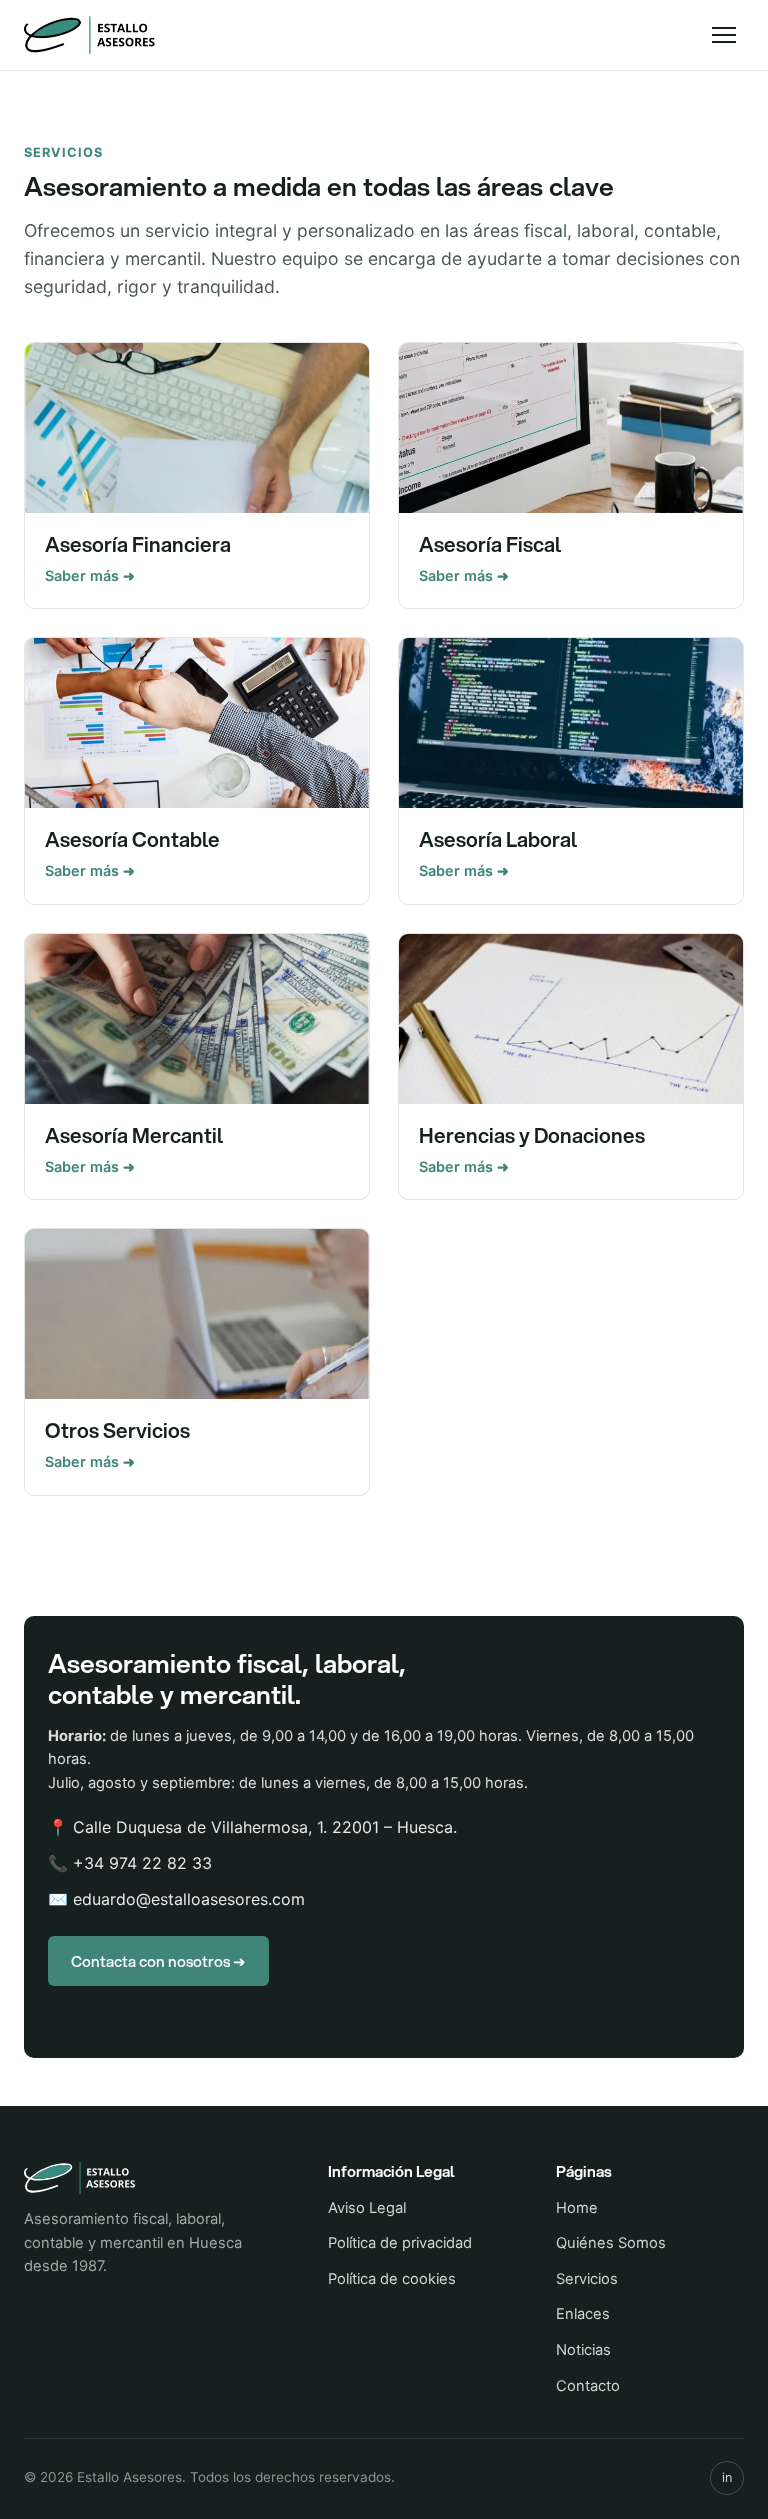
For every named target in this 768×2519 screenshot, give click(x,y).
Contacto (588, 2386)
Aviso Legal (367, 2208)
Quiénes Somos (611, 2243)
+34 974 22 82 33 (142, 1863)
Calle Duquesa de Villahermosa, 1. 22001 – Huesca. (265, 1827)
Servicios (587, 2279)
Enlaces (583, 2314)
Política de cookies (392, 2279)
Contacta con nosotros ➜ (158, 1961)
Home (577, 2208)
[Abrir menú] (724, 35)
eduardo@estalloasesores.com (189, 1899)
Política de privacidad (400, 2243)
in (727, 2477)
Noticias (583, 2350)
